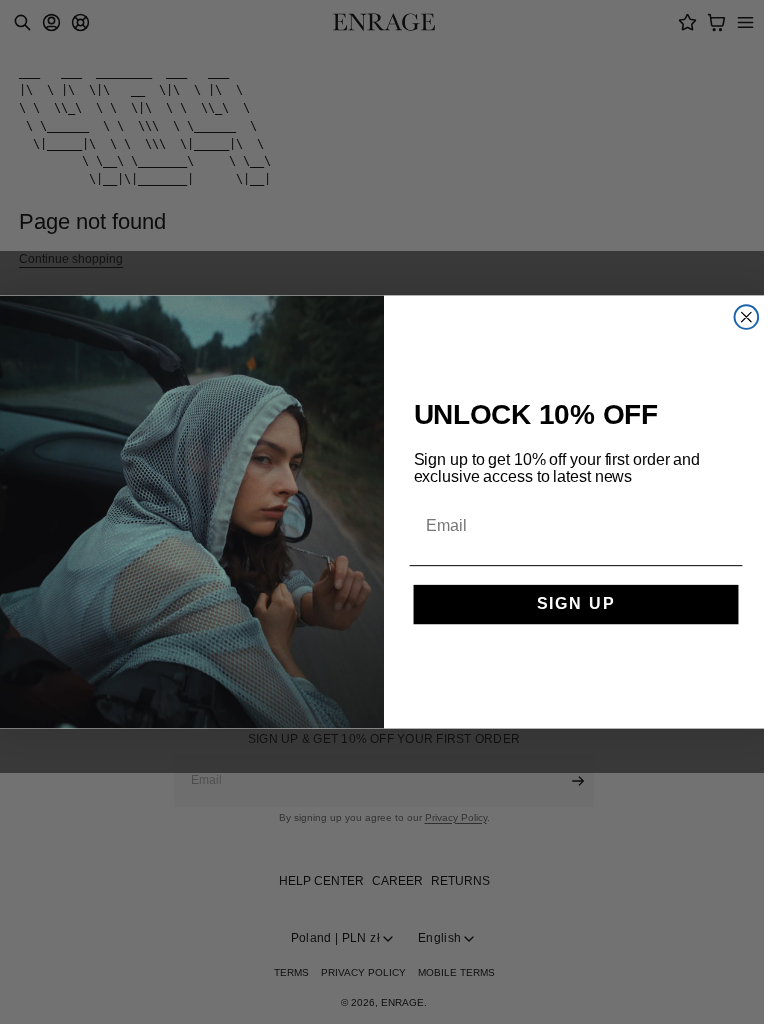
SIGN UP (576, 604)
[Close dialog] (747, 317)
